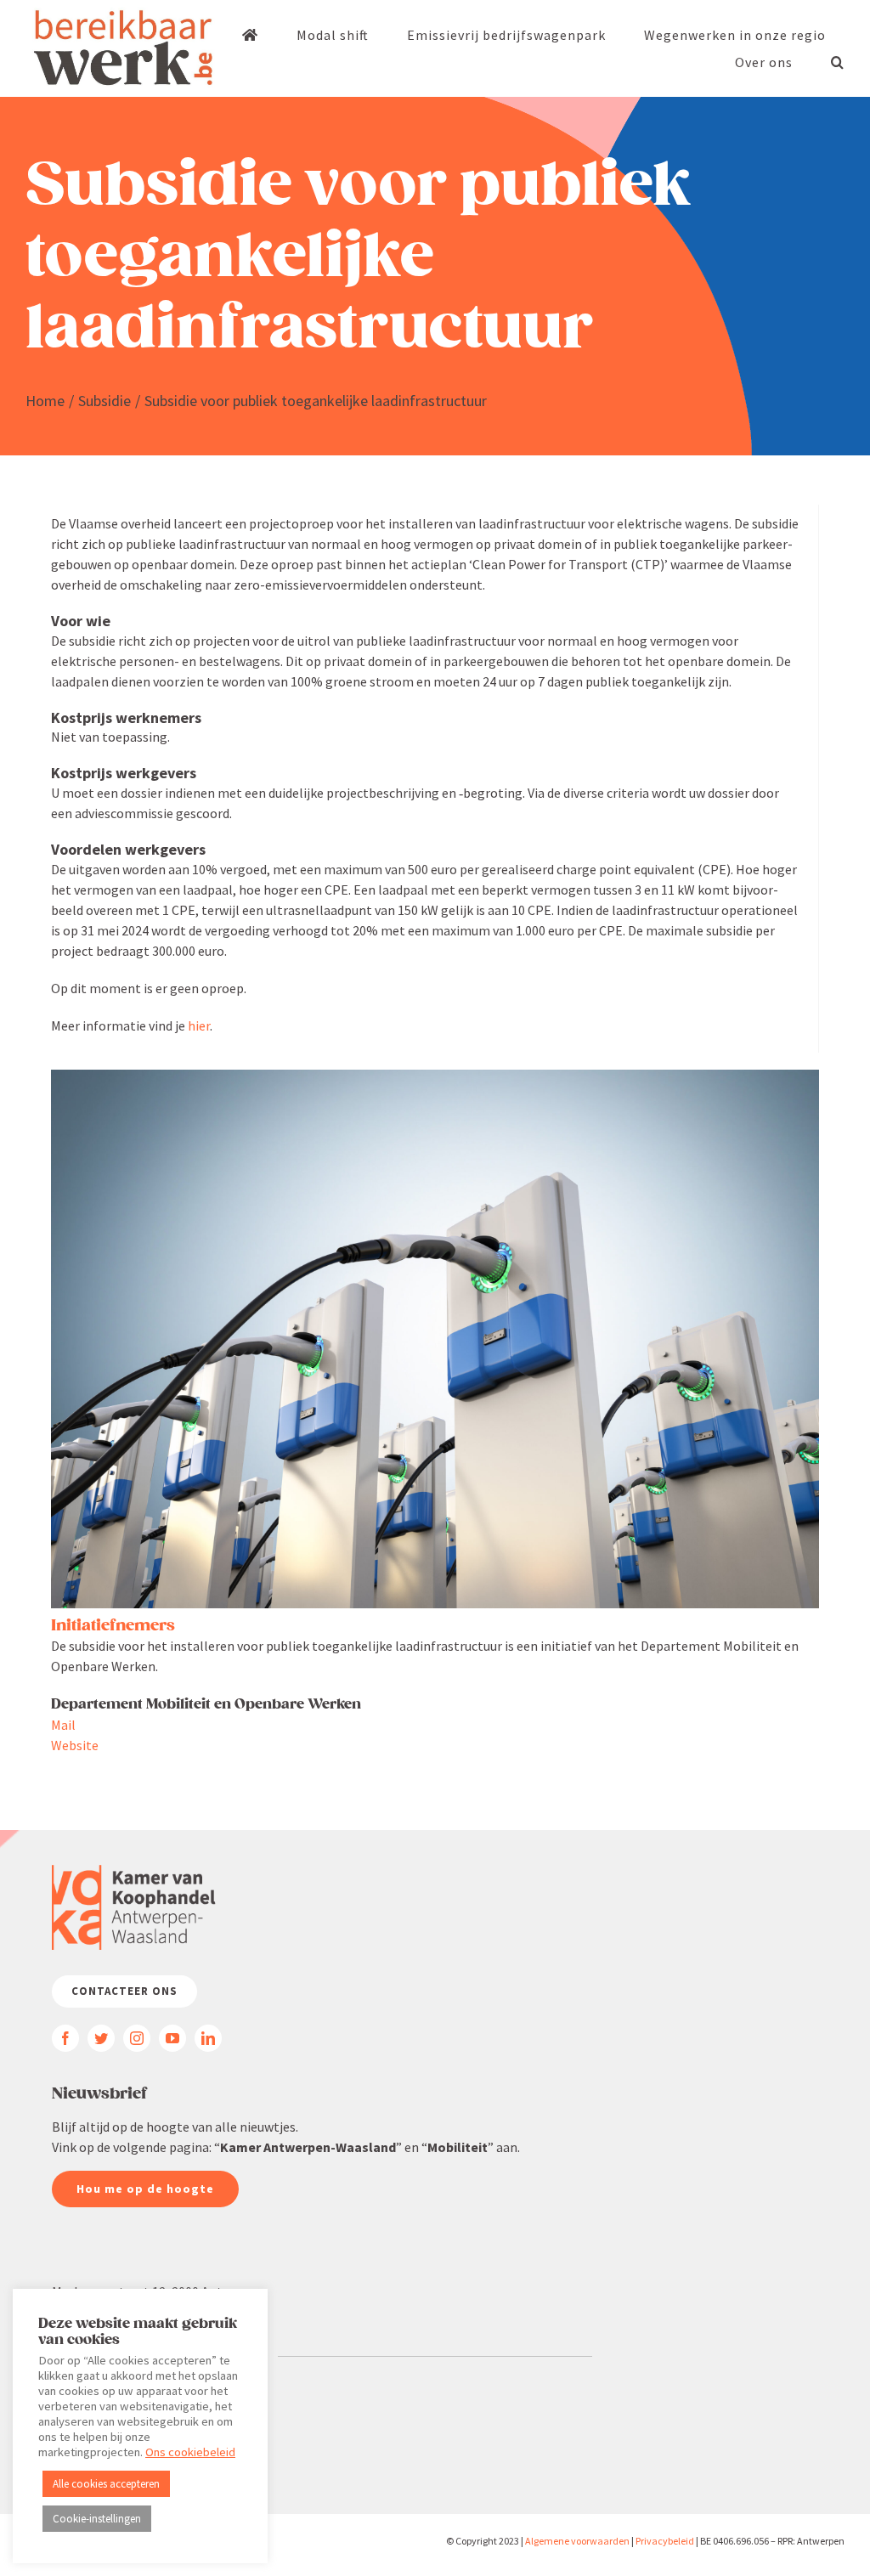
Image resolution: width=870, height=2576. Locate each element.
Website (75, 1745)
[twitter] (101, 2038)
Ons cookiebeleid (190, 2452)
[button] (838, 62)
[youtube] (172, 2038)
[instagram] (137, 2038)
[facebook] (65, 2038)
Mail (63, 1725)
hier (199, 1025)
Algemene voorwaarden (577, 2541)
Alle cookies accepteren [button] (106, 2484)
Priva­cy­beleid (665, 2541)
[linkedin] (208, 2038)
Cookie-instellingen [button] (97, 2519)
